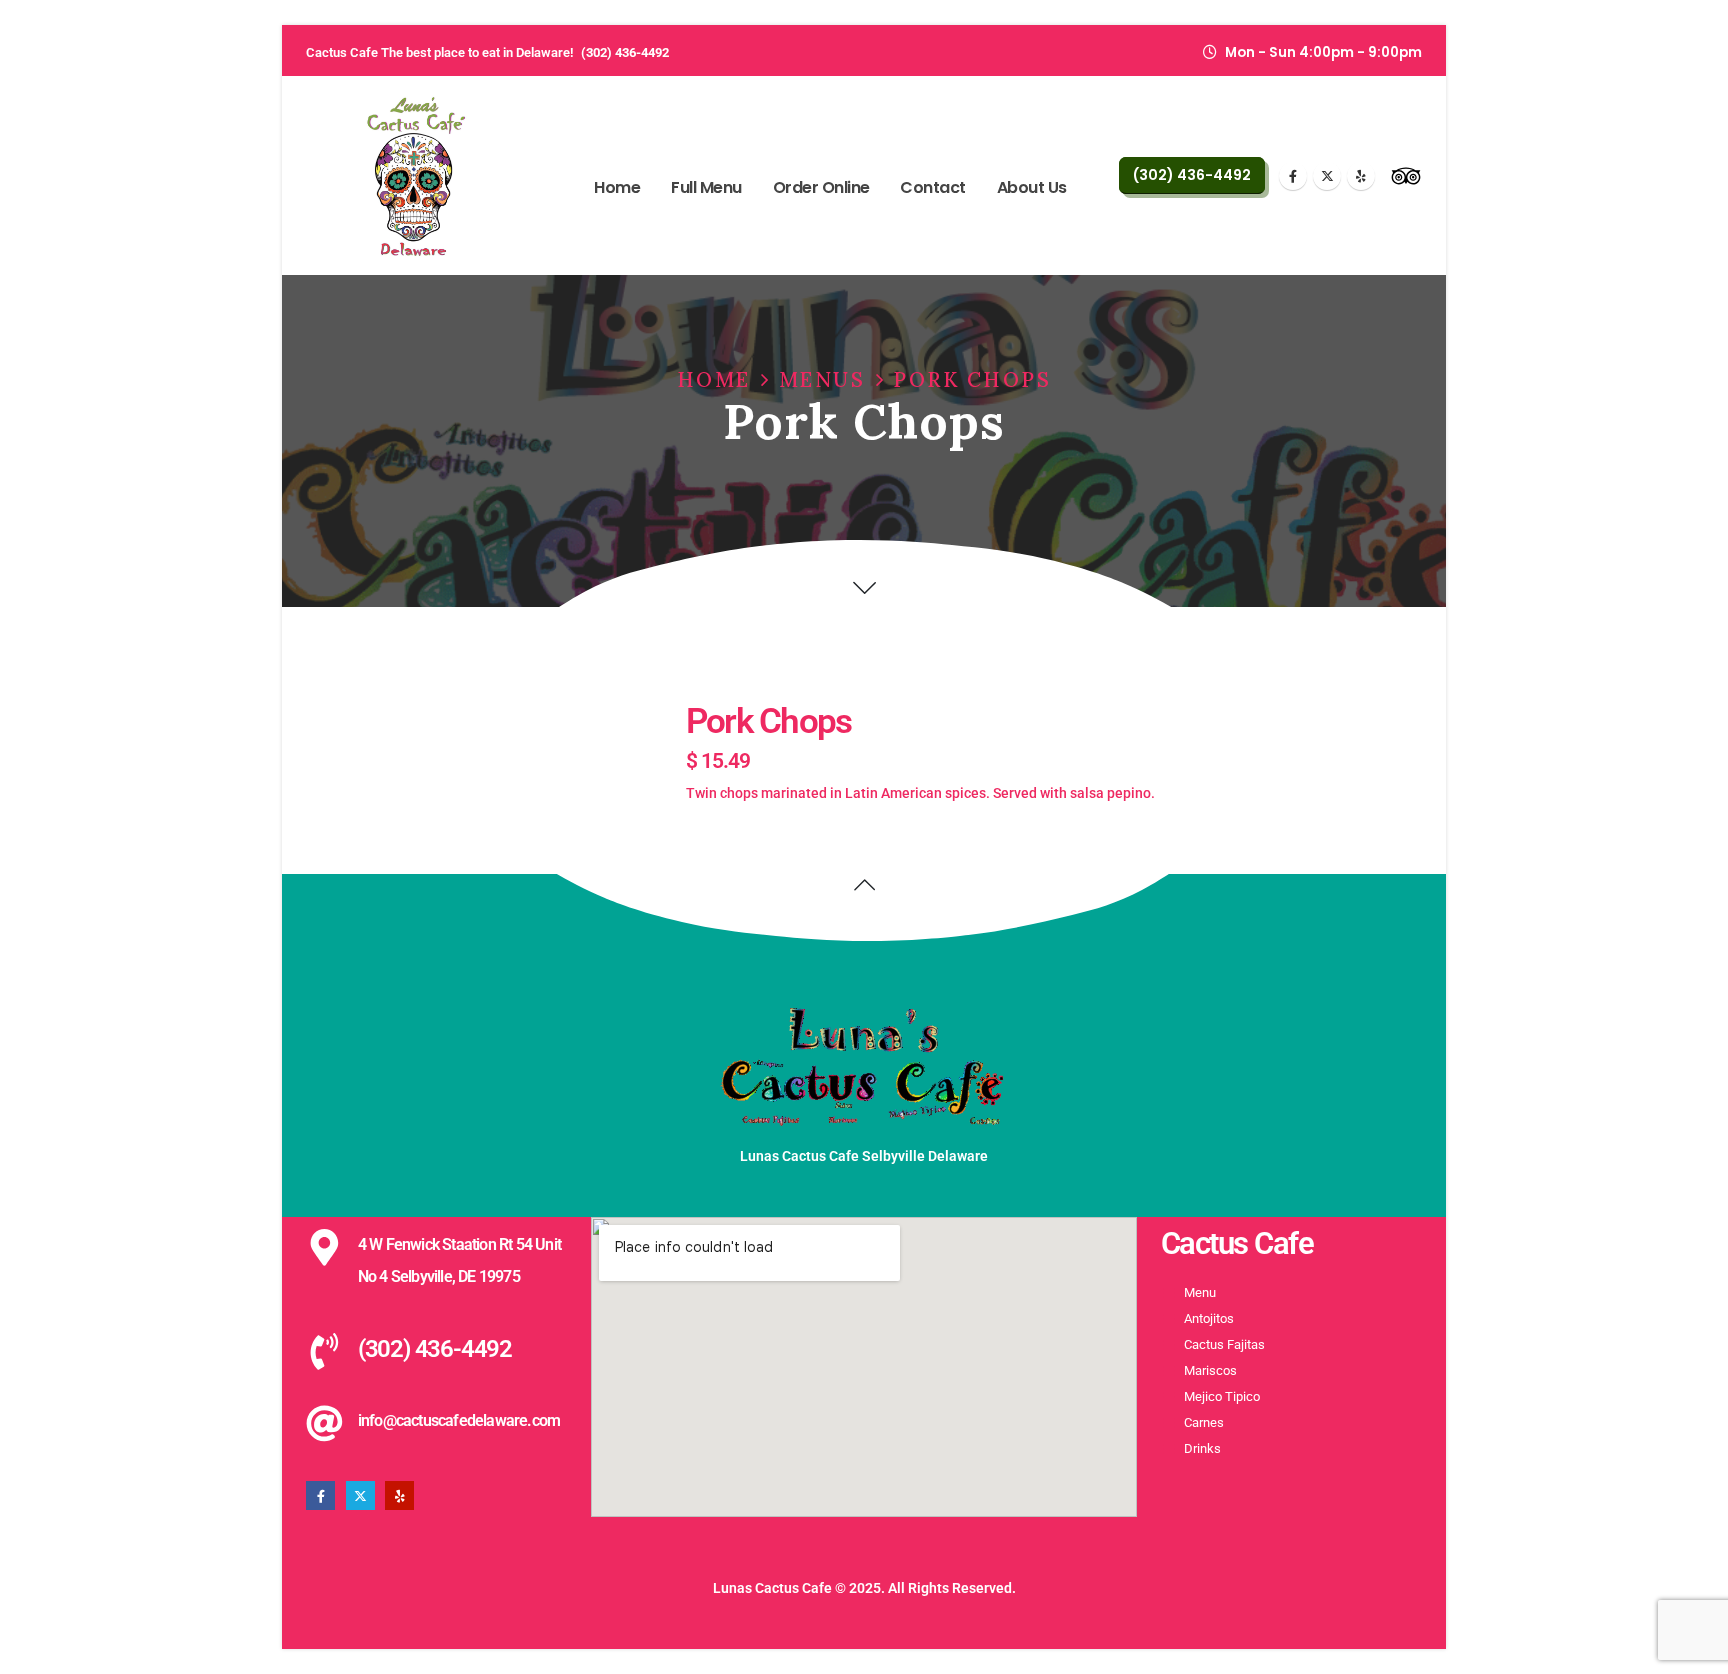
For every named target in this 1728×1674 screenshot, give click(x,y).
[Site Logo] (415, 175)
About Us (1032, 187)
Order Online (821, 187)
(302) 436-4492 (625, 52)
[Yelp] (1361, 176)
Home (617, 187)
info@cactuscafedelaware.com (459, 1420)
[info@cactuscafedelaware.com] (324, 1423)
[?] (864, 587)
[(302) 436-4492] (324, 1351)
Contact (933, 187)
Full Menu (706, 187)
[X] (1327, 176)
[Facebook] (1293, 176)
